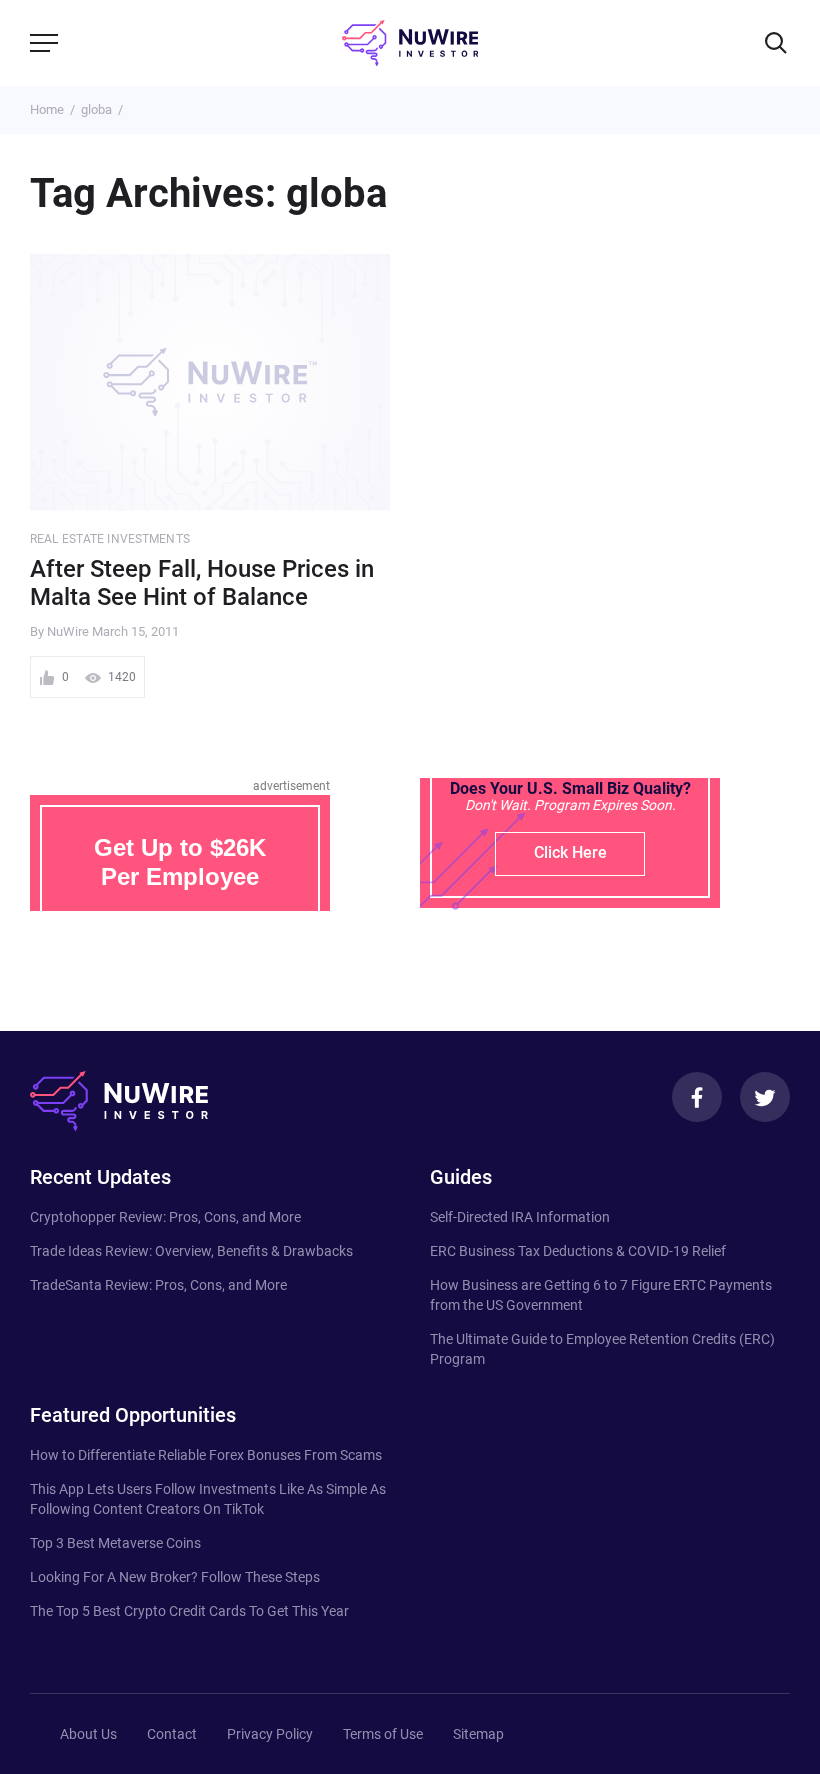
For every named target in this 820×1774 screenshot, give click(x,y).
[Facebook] (697, 1097)
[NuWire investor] (410, 43)
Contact (172, 1734)
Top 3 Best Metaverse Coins (115, 1543)
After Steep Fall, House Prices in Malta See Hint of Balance (202, 583)
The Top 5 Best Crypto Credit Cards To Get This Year (189, 1611)
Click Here (570, 852)
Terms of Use (383, 1734)
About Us (88, 1734)
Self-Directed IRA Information (520, 1217)
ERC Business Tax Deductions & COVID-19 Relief (578, 1251)
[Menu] (44, 43)
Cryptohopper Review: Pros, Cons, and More (165, 1217)
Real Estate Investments (110, 539)
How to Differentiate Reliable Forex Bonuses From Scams (206, 1455)
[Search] (776, 43)
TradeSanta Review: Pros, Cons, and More (158, 1285)
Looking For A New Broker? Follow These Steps (175, 1577)
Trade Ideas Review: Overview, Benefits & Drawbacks (191, 1251)
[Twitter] (765, 1097)
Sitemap (478, 1734)
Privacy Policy (270, 1734)
